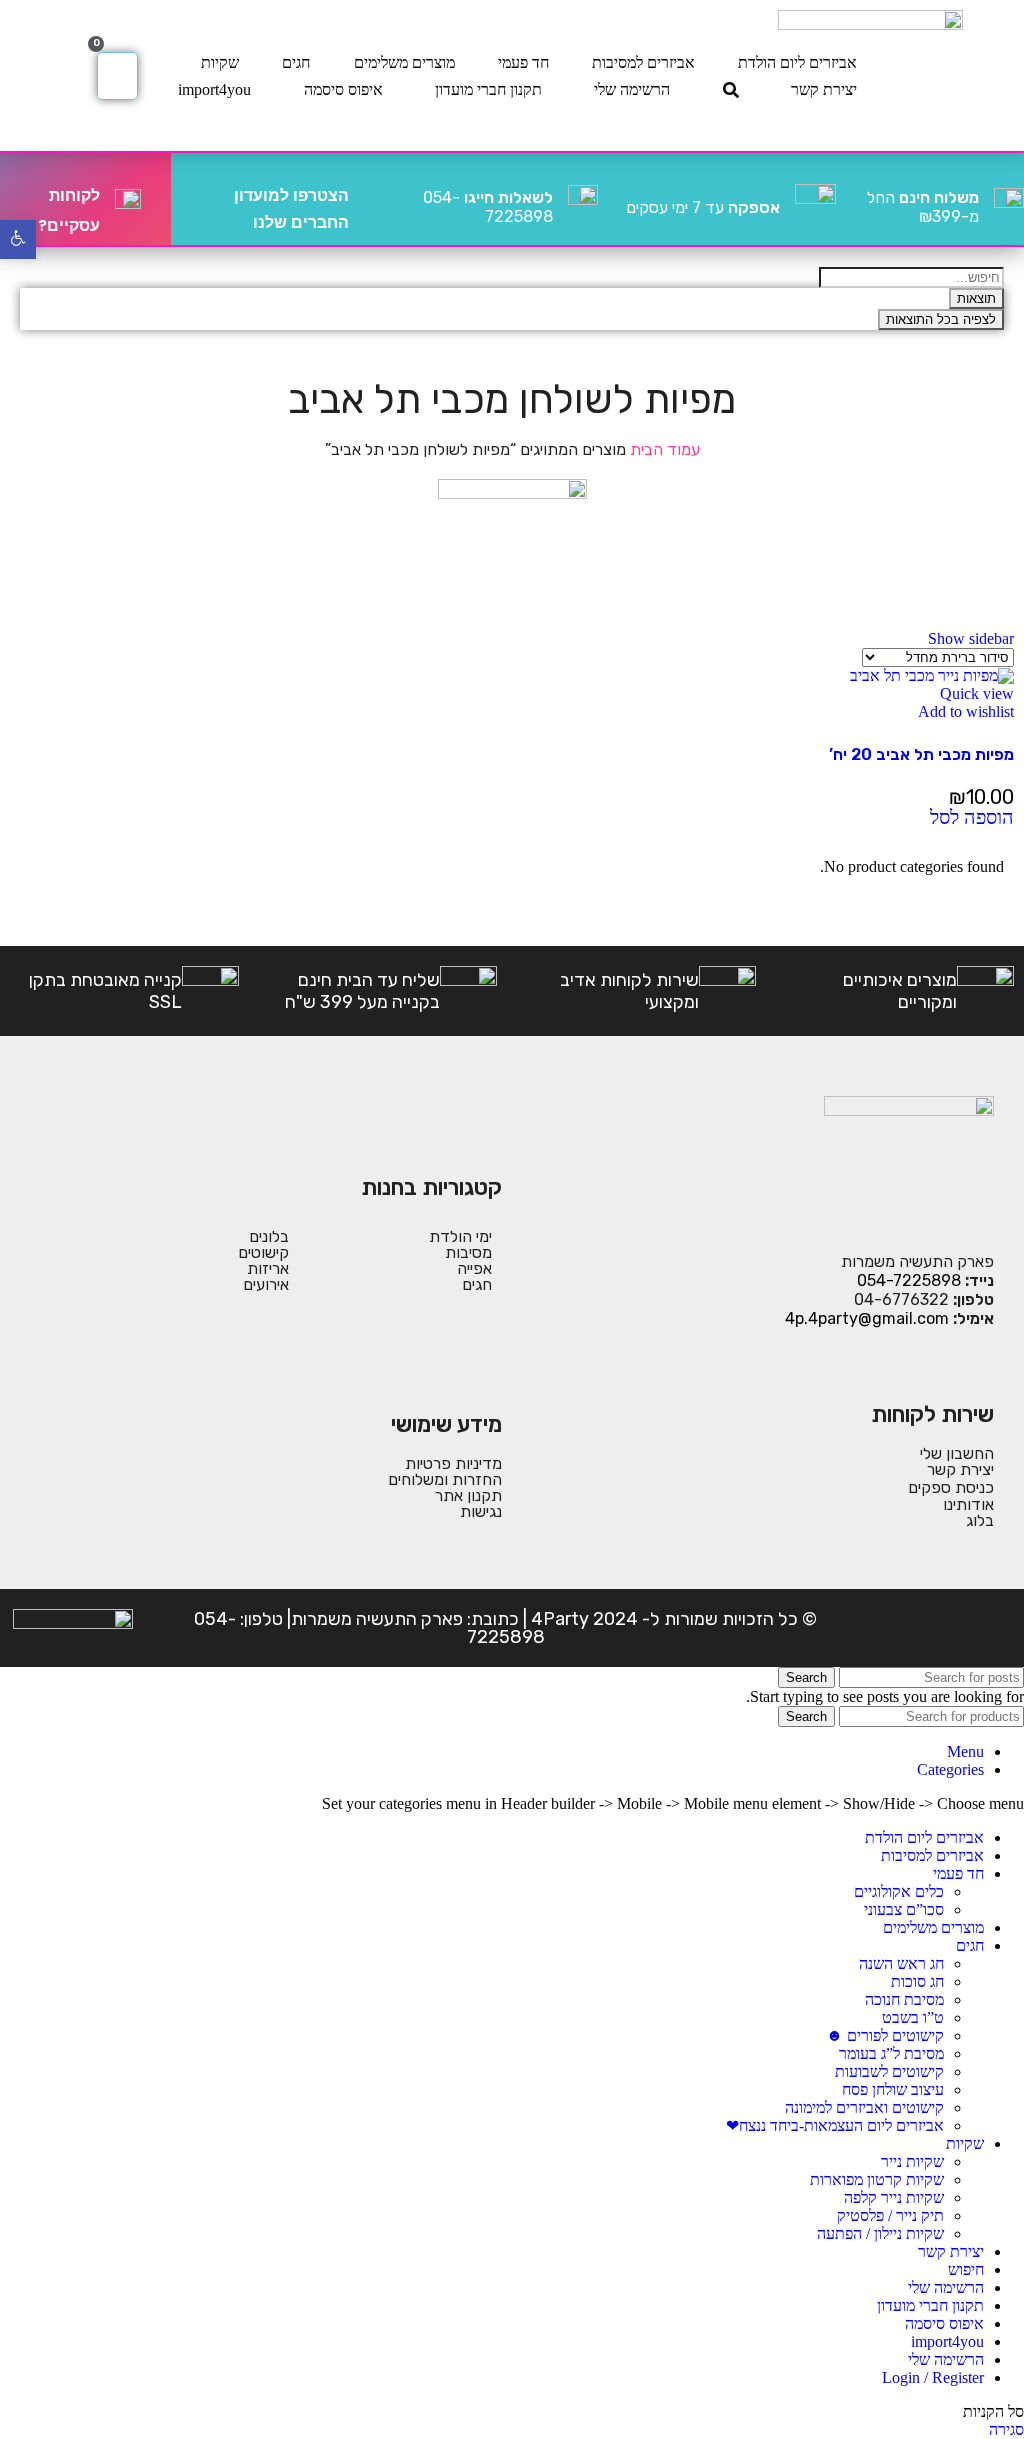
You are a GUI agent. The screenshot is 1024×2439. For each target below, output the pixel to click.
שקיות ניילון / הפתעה (880, 2233)
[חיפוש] (731, 90)
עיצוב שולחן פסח (893, 2089)
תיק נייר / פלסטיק (890, 2215)
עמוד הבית (663, 449)
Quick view (977, 693)
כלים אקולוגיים (899, 1891)
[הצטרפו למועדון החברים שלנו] (372, 199)
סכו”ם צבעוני (904, 1909)
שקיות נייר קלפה (894, 2197)
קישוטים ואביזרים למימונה (864, 2107)
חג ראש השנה (901, 1963)
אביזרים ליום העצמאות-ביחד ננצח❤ (835, 2125)
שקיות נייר (912, 2161)
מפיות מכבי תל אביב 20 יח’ (921, 754)
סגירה (1006, 2429)
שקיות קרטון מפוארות (877, 2179)
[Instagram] (947, 1628)
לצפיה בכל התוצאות (941, 319)
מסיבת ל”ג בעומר (891, 2053)
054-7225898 (488, 207)
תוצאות (976, 298)
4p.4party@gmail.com (867, 1318)
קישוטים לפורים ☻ (885, 2035)
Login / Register (933, 2377)
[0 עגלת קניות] (117, 76)
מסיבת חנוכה (904, 1999)
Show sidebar (971, 638)
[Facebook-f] (995, 1628)
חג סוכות (917, 1981)
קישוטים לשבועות (889, 2071)
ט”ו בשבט (913, 2017)
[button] (972, 818)
